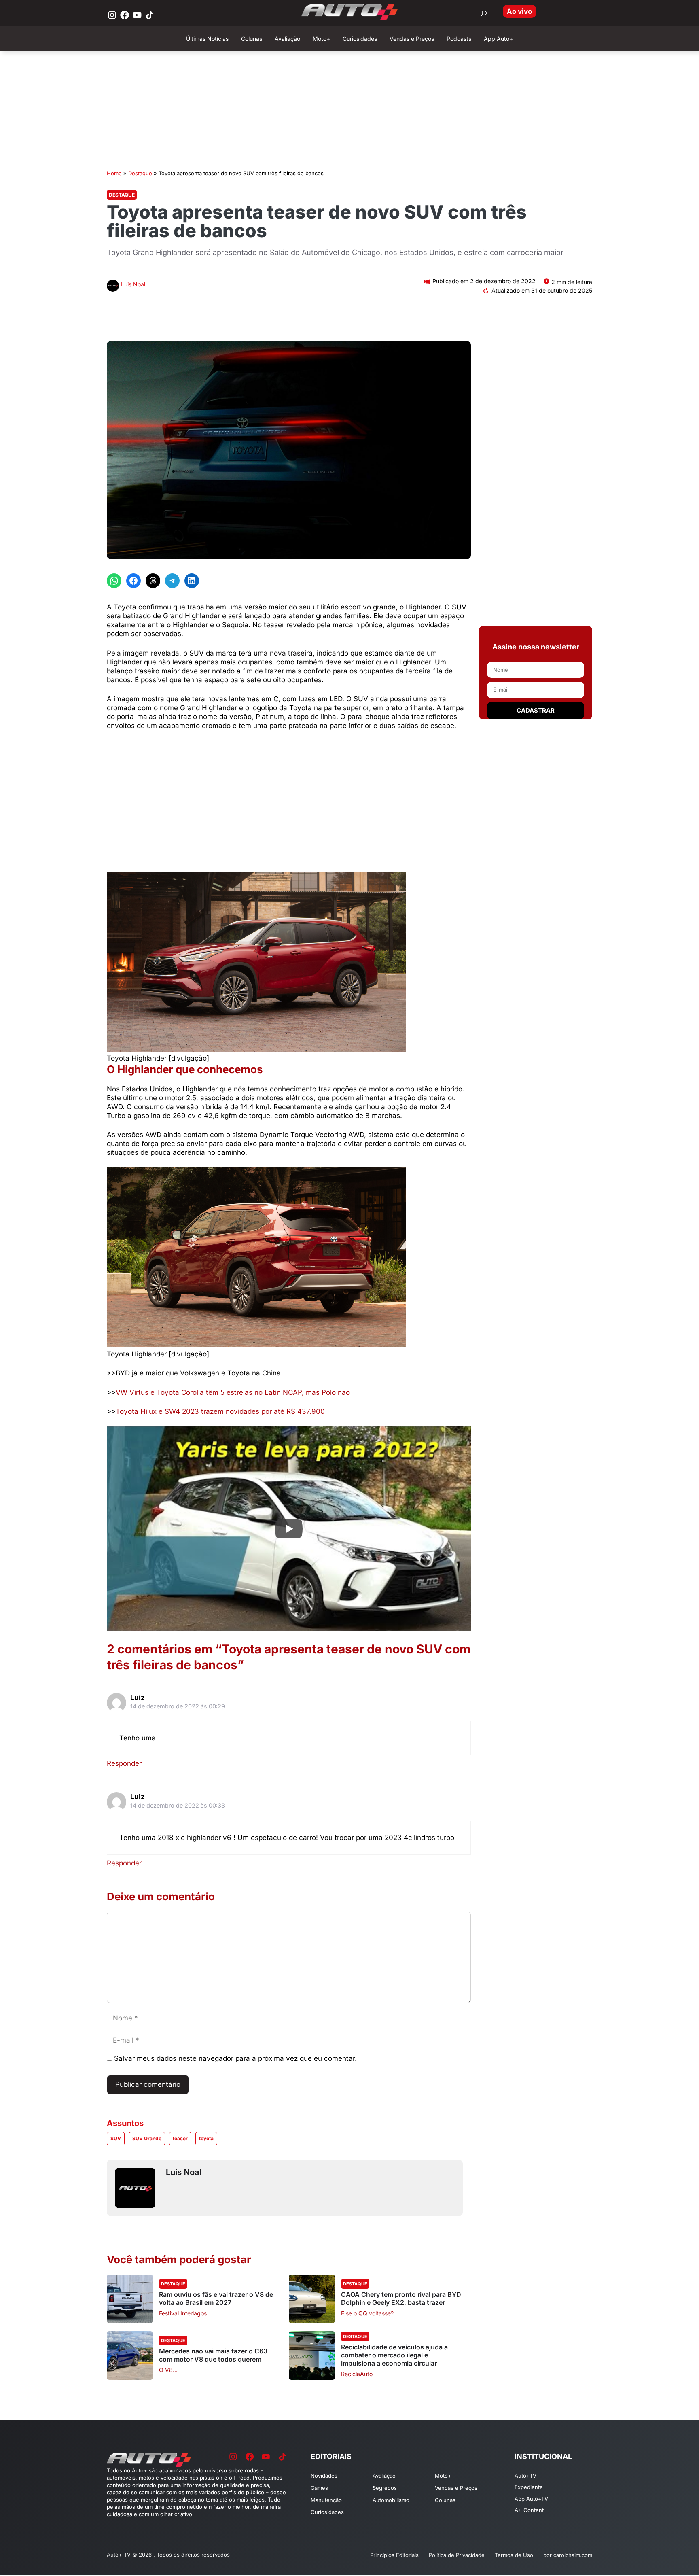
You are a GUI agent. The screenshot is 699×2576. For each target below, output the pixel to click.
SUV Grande (147, 2138)
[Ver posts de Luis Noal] (113, 287)
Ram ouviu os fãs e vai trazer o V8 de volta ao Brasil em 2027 (216, 2298)
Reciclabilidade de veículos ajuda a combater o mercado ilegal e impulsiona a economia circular (394, 2355)
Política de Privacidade (457, 2555)
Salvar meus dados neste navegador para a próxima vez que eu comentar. (235, 2058)
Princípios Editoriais (394, 2555)
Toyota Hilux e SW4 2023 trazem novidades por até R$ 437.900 (220, 1411)
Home (114, 173)
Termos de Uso (514, 2555)
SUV (116, 2138)
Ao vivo (519, 11)
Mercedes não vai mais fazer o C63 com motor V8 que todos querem (213, 2355)
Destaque (140, 173)
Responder (124, 1763)
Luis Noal (133, 284)
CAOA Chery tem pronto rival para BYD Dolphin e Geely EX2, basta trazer (401, 2298)
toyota (206, 2138)
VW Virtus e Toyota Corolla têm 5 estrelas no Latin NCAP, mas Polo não (233, 1392)
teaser (180, 2138)
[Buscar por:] (484, 13)
